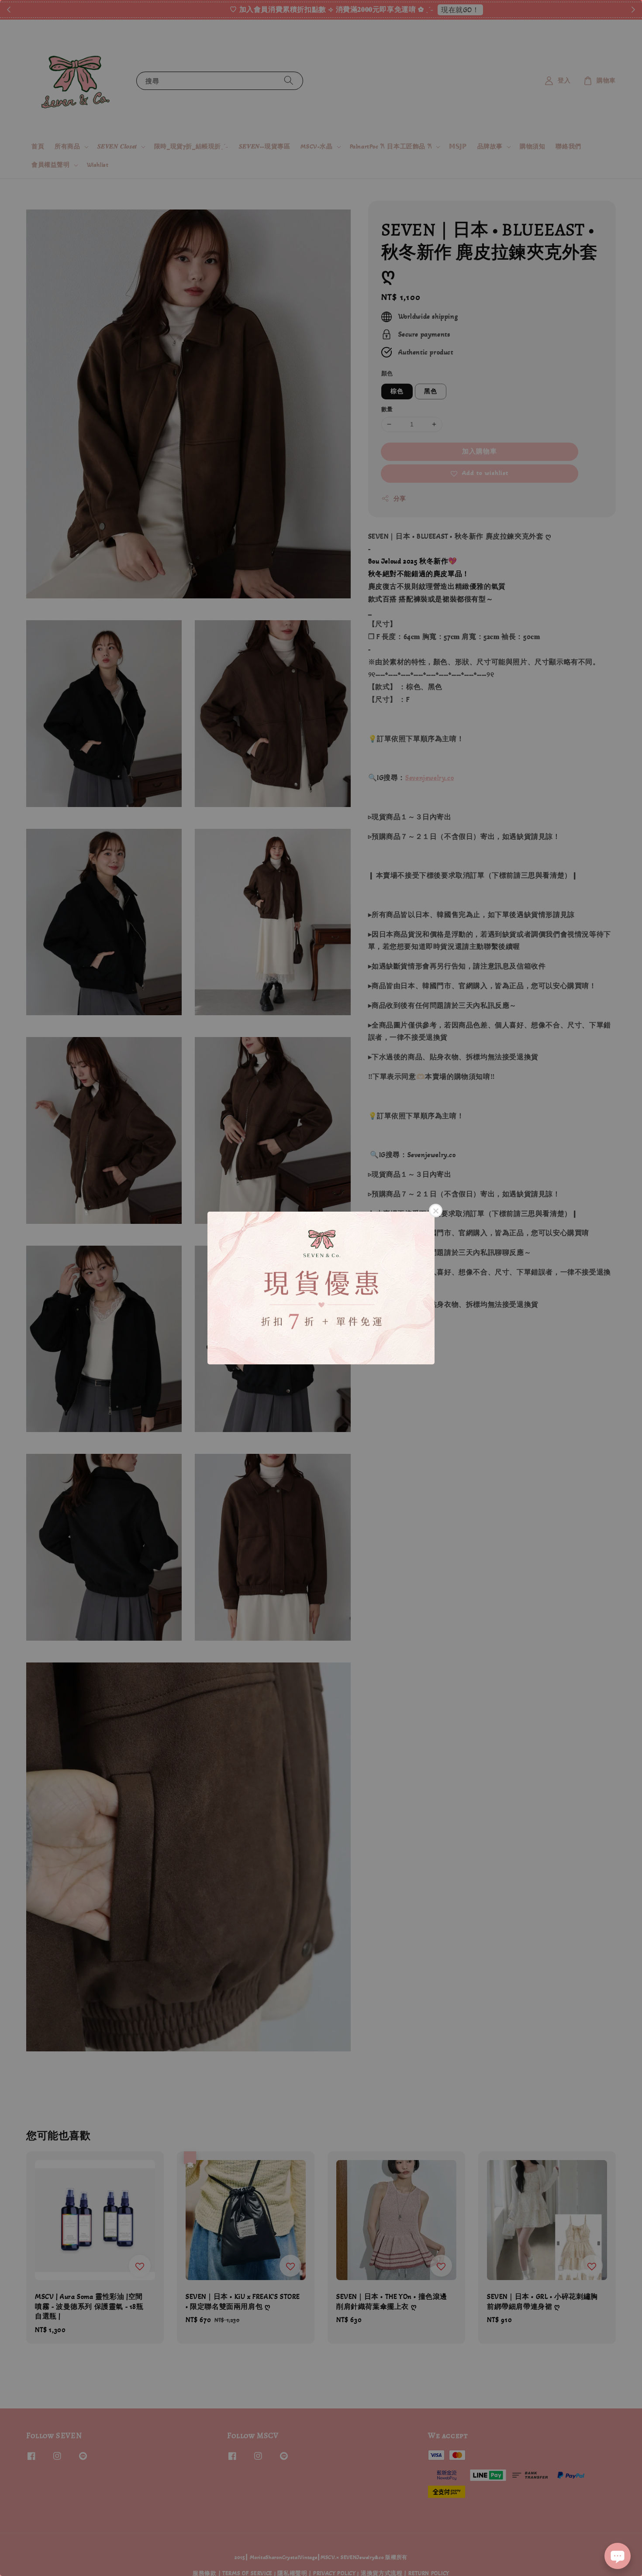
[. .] (321, 1288)
